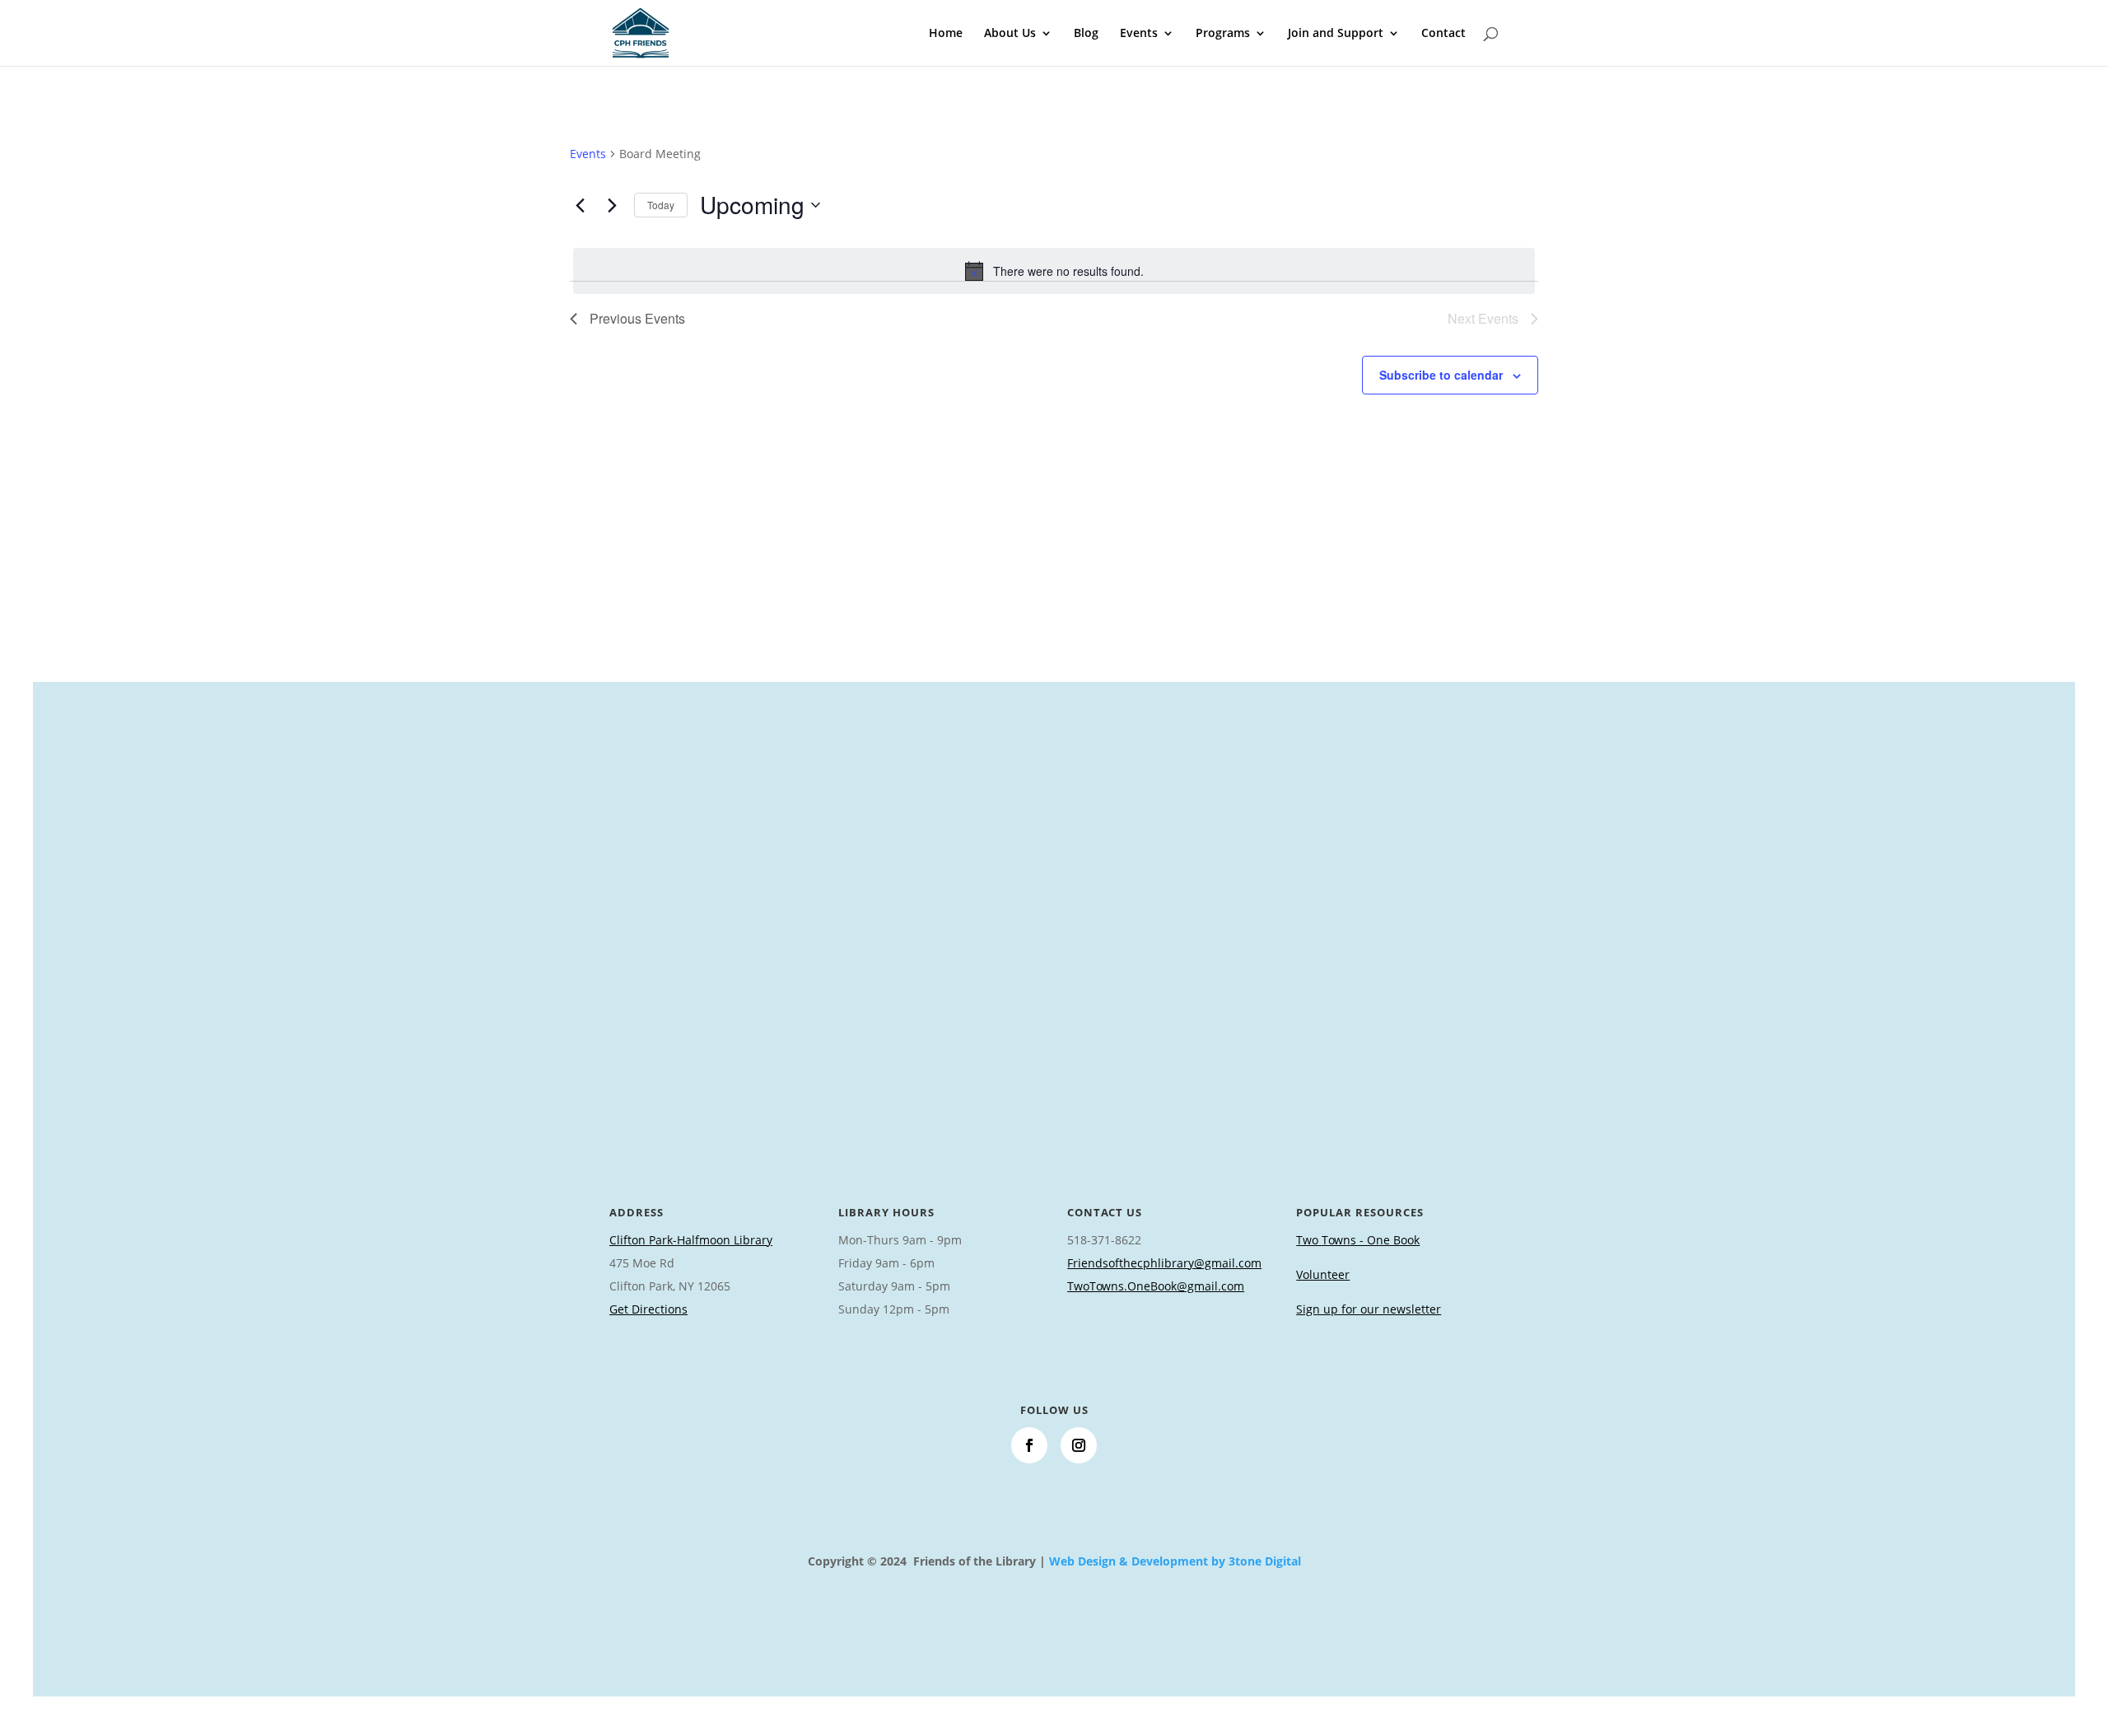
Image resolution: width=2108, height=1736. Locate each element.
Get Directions (648, 1309)
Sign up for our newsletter (1369, 1309)
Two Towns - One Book (1358, 1240)
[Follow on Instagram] (1079, 1445)
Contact (1443, 34)
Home (946, 34)
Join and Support (1336, 34)
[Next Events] (612, 205)
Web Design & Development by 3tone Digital (1175, 1561)
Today (661, 205)
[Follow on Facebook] (1029, 1445)
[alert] (1054, 271)
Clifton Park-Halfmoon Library (691, 1240)
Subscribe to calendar (1441, 375)
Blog (1086, 34)
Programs (1223, 34)
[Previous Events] (580, 205)
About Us (1010, 34)
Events (1139, 34)
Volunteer (1323, 1274)
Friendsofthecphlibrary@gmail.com (1164, 1263)
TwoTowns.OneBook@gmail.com (1156, 1286)
